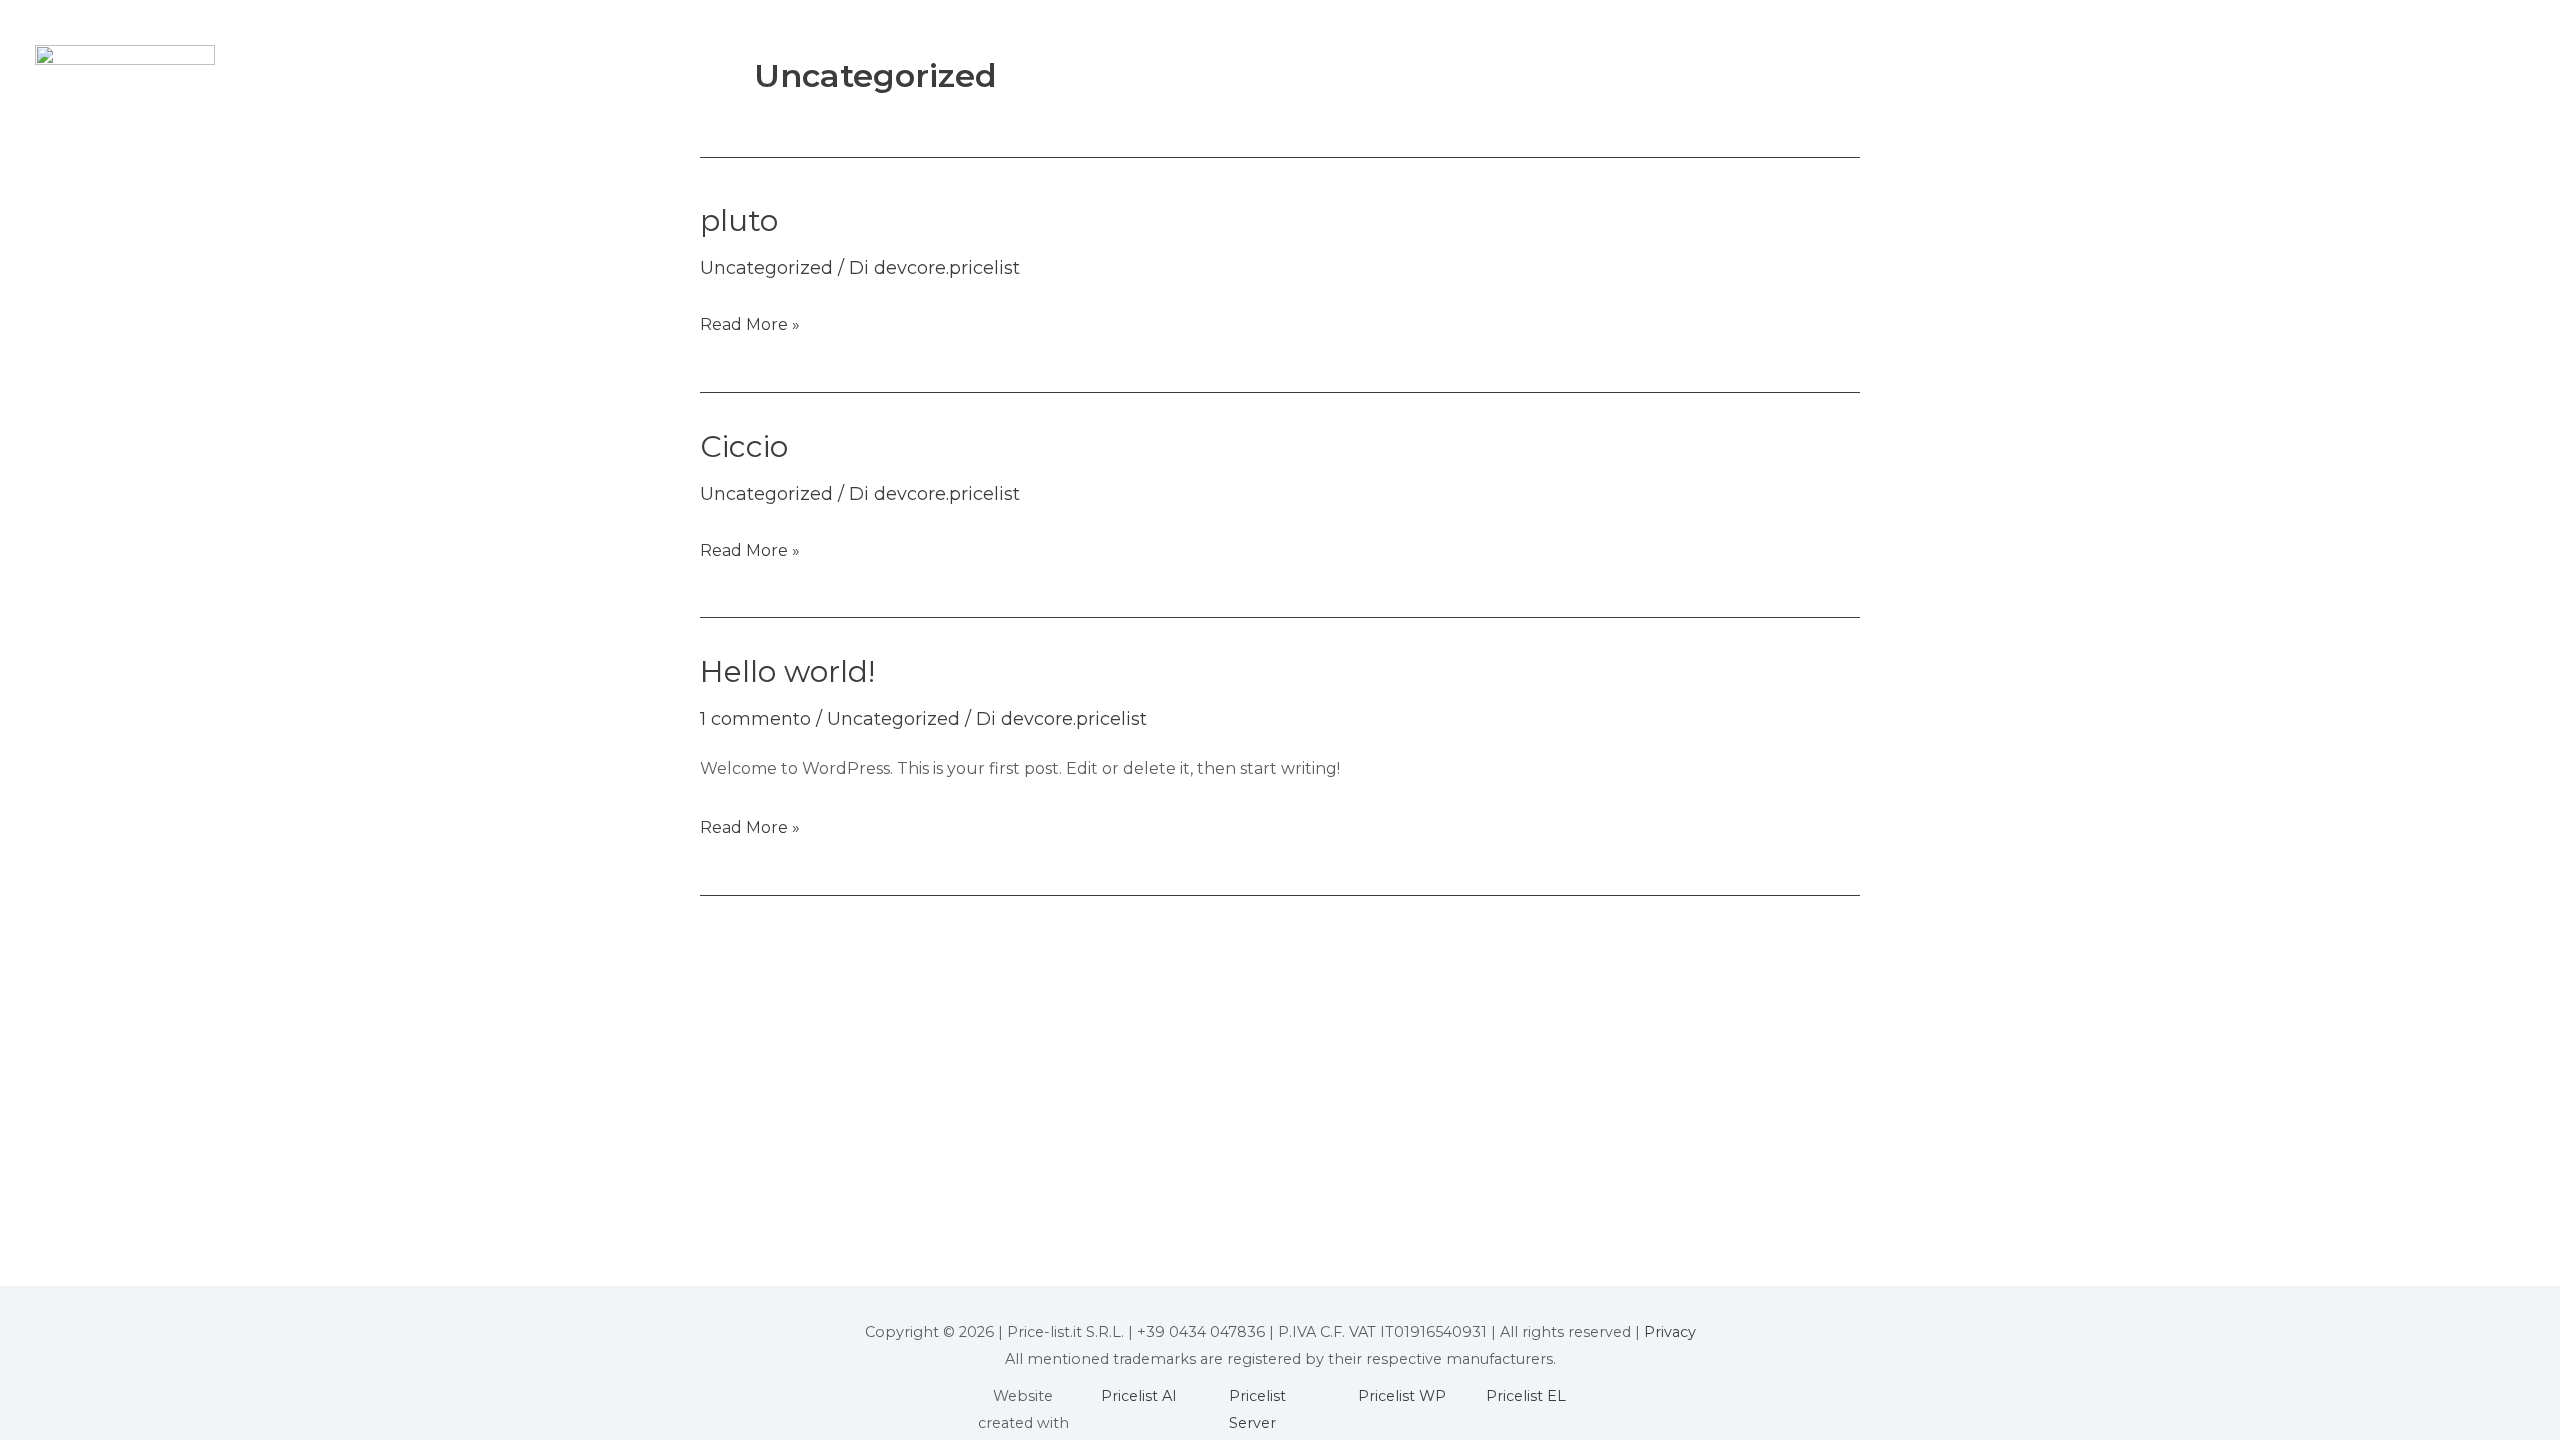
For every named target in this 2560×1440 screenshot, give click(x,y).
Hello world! (787, 671)
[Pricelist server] (125, 54)
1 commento (755, 719)
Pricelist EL (1526, 1396)
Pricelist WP (1402, 1396)
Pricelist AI (1139, 1396)
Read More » (750, 322)
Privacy (1670, 1332)
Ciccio (744, 446)
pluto (739, 220)
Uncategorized (766, 268)
